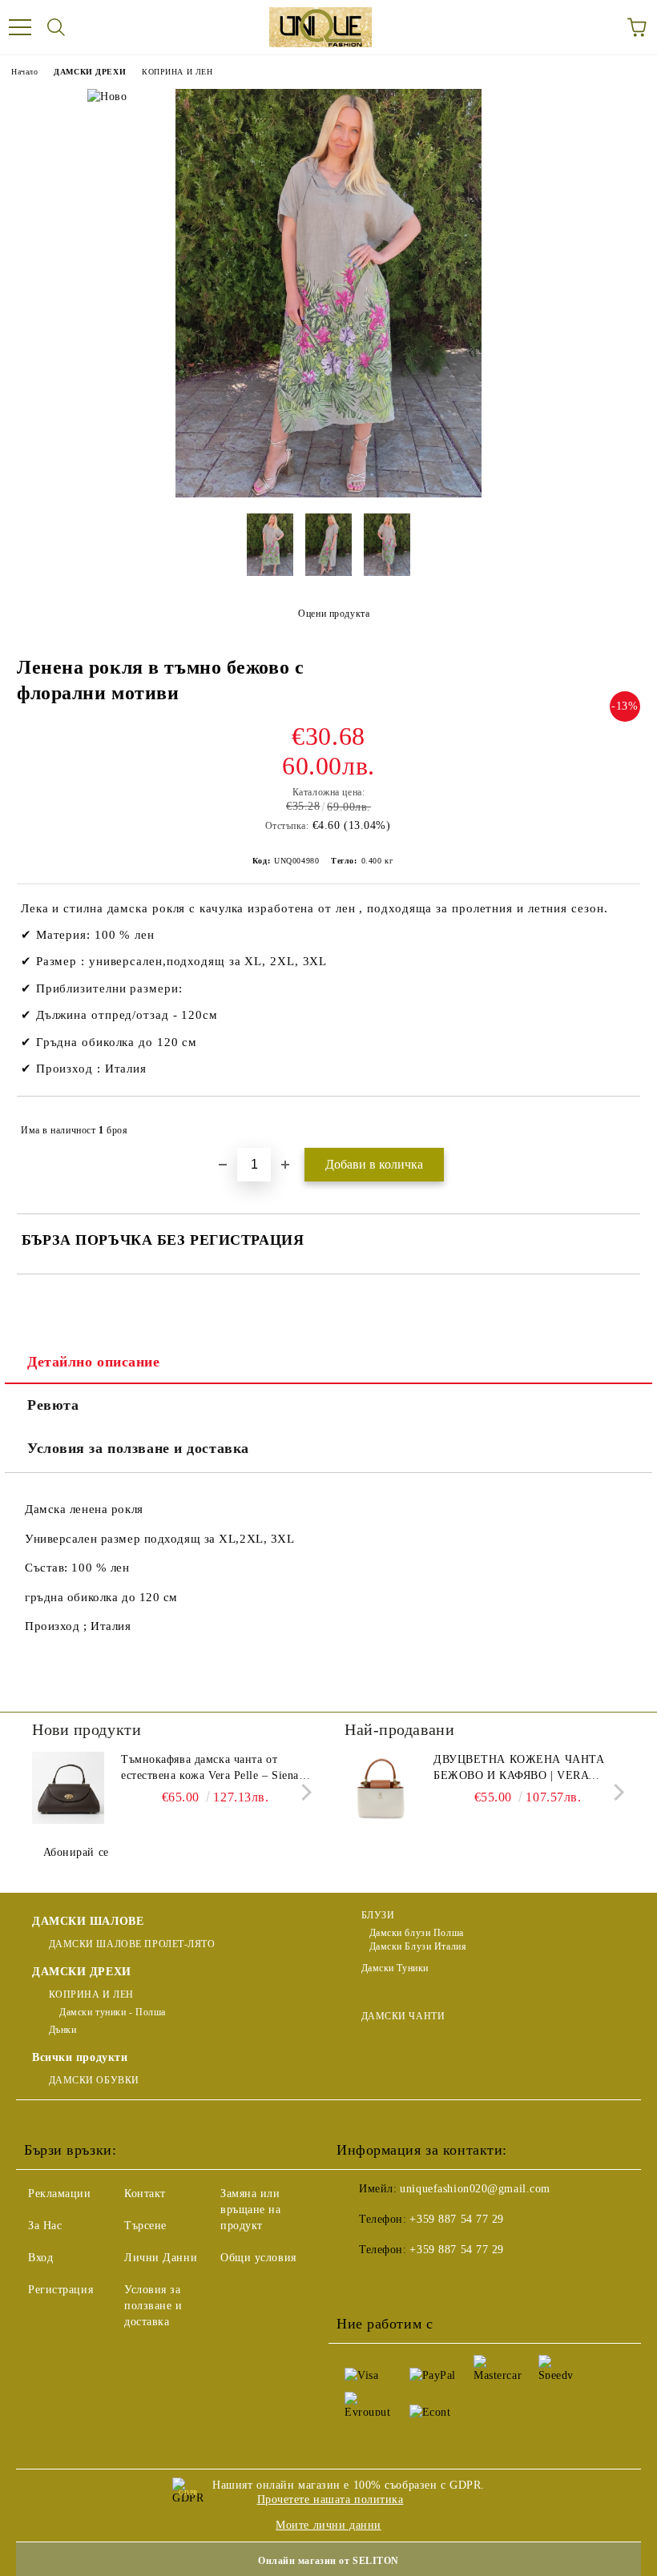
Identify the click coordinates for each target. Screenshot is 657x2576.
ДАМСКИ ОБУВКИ (94, 2080)
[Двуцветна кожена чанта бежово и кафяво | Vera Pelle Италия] (381, 1788)
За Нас (45, 2226)
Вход (40, 2258)
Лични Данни (161, 2258)
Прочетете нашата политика (331, 2500)
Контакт (145, 2194)
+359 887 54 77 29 (457, 2219)
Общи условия (258, 2258)
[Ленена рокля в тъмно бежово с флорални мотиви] (329, 494)
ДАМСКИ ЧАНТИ (403, 2016)
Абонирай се (76, 1852)
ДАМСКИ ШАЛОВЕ (88, 1921)
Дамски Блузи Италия (418, 1946)
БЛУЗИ (378, 1915)
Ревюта (53, 1405)
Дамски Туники (395, 1968)
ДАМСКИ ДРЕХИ (90, 72)
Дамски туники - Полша (111, 2012)
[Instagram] (428, 2282)
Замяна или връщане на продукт (251, 2210)
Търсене (145, 2226)
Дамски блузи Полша (417, 1933)
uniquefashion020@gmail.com (475, 2189)
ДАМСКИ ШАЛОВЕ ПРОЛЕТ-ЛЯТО (132, 1944)
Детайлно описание (94, 1362)
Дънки (62, 2030)
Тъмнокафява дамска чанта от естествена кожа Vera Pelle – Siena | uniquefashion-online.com (213, 1769)
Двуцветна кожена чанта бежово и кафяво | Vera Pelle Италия (519, 1769)
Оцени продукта (334, 614)
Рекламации (60, 2194)
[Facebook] (357, 2282)
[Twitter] (393, 2282)
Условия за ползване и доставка (138, 1448)
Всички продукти (80, 2057)
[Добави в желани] (617, 1123)
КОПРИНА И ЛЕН (177, 72)
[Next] (303, 1791)
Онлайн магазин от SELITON (328, 2561)
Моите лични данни (328, 2525)
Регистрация (60, 2290)
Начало (24, 72)
